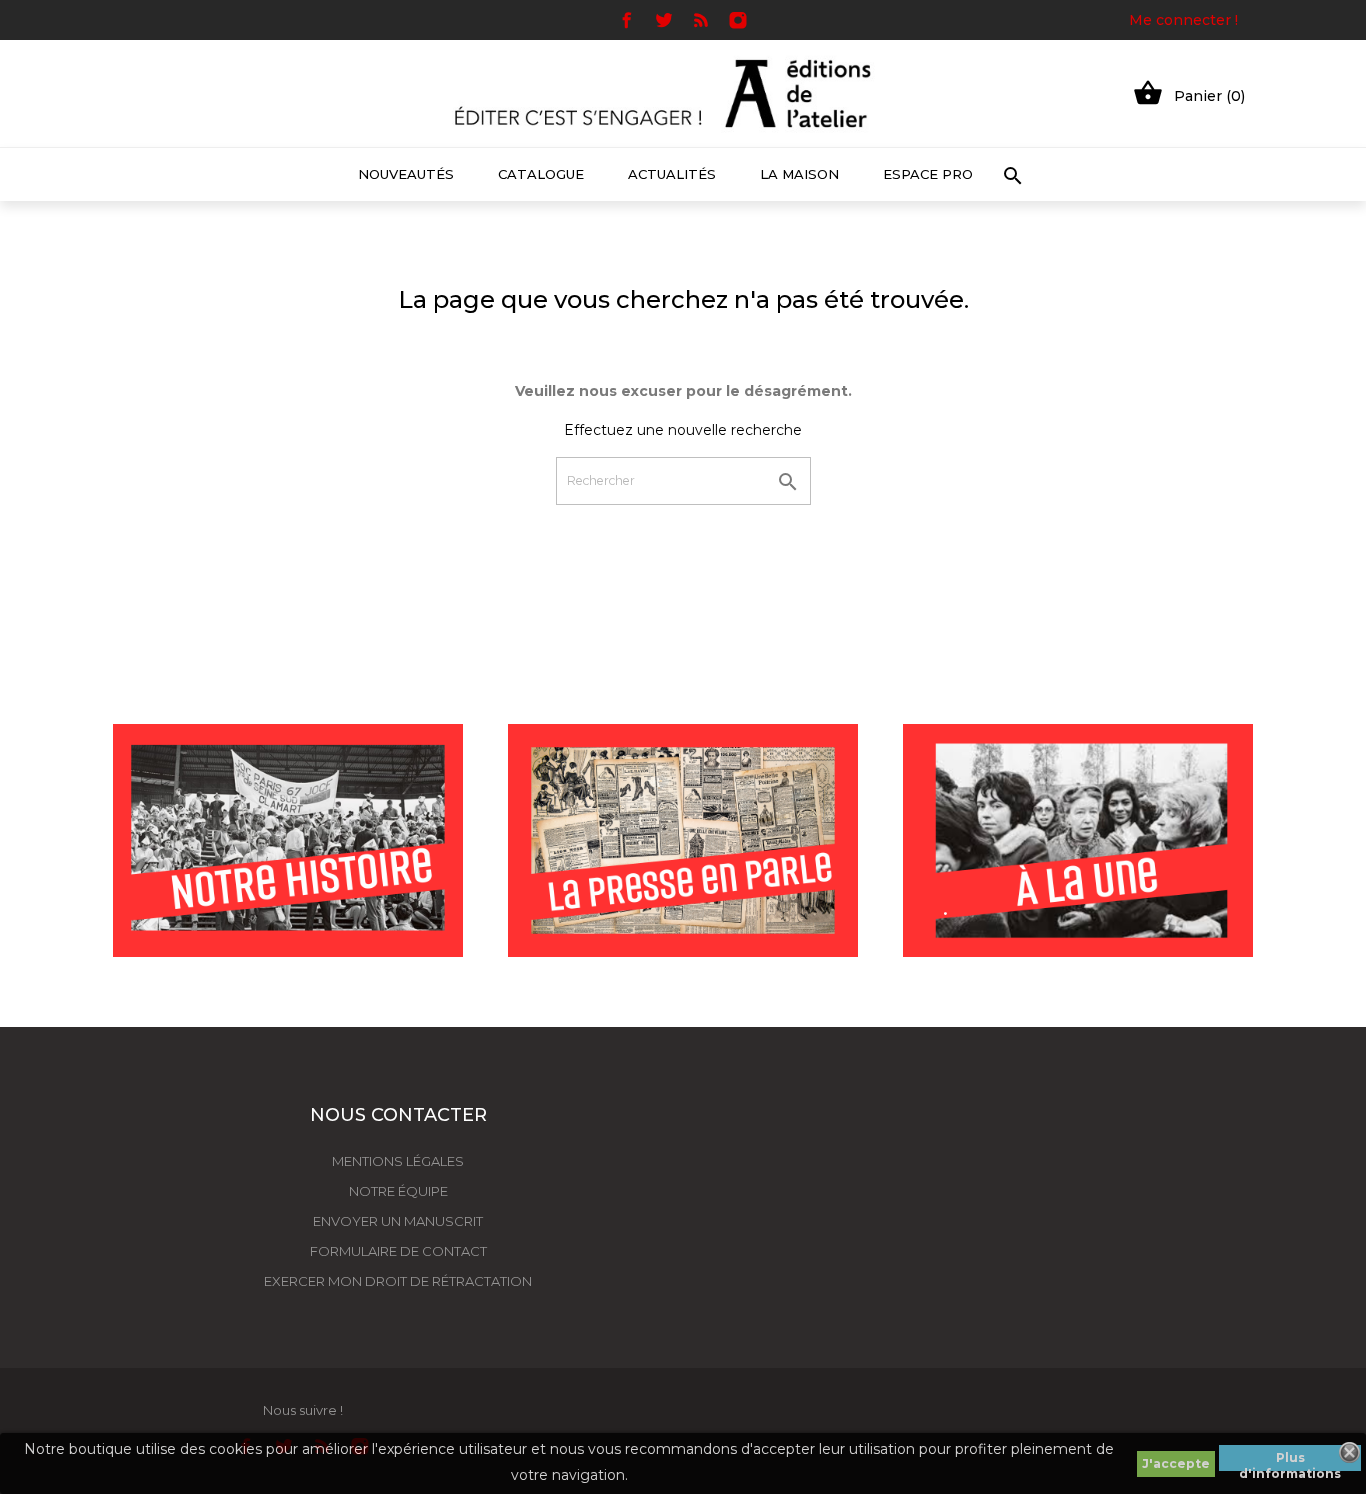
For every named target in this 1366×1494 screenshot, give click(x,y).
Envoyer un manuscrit (398, 1221)
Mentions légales (398, 1161)
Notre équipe (398, 1191)
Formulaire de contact (398, 1251)
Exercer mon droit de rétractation (398, 1281)
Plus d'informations (1290, 1460)
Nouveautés (406, 174)
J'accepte (1176, 1463)
